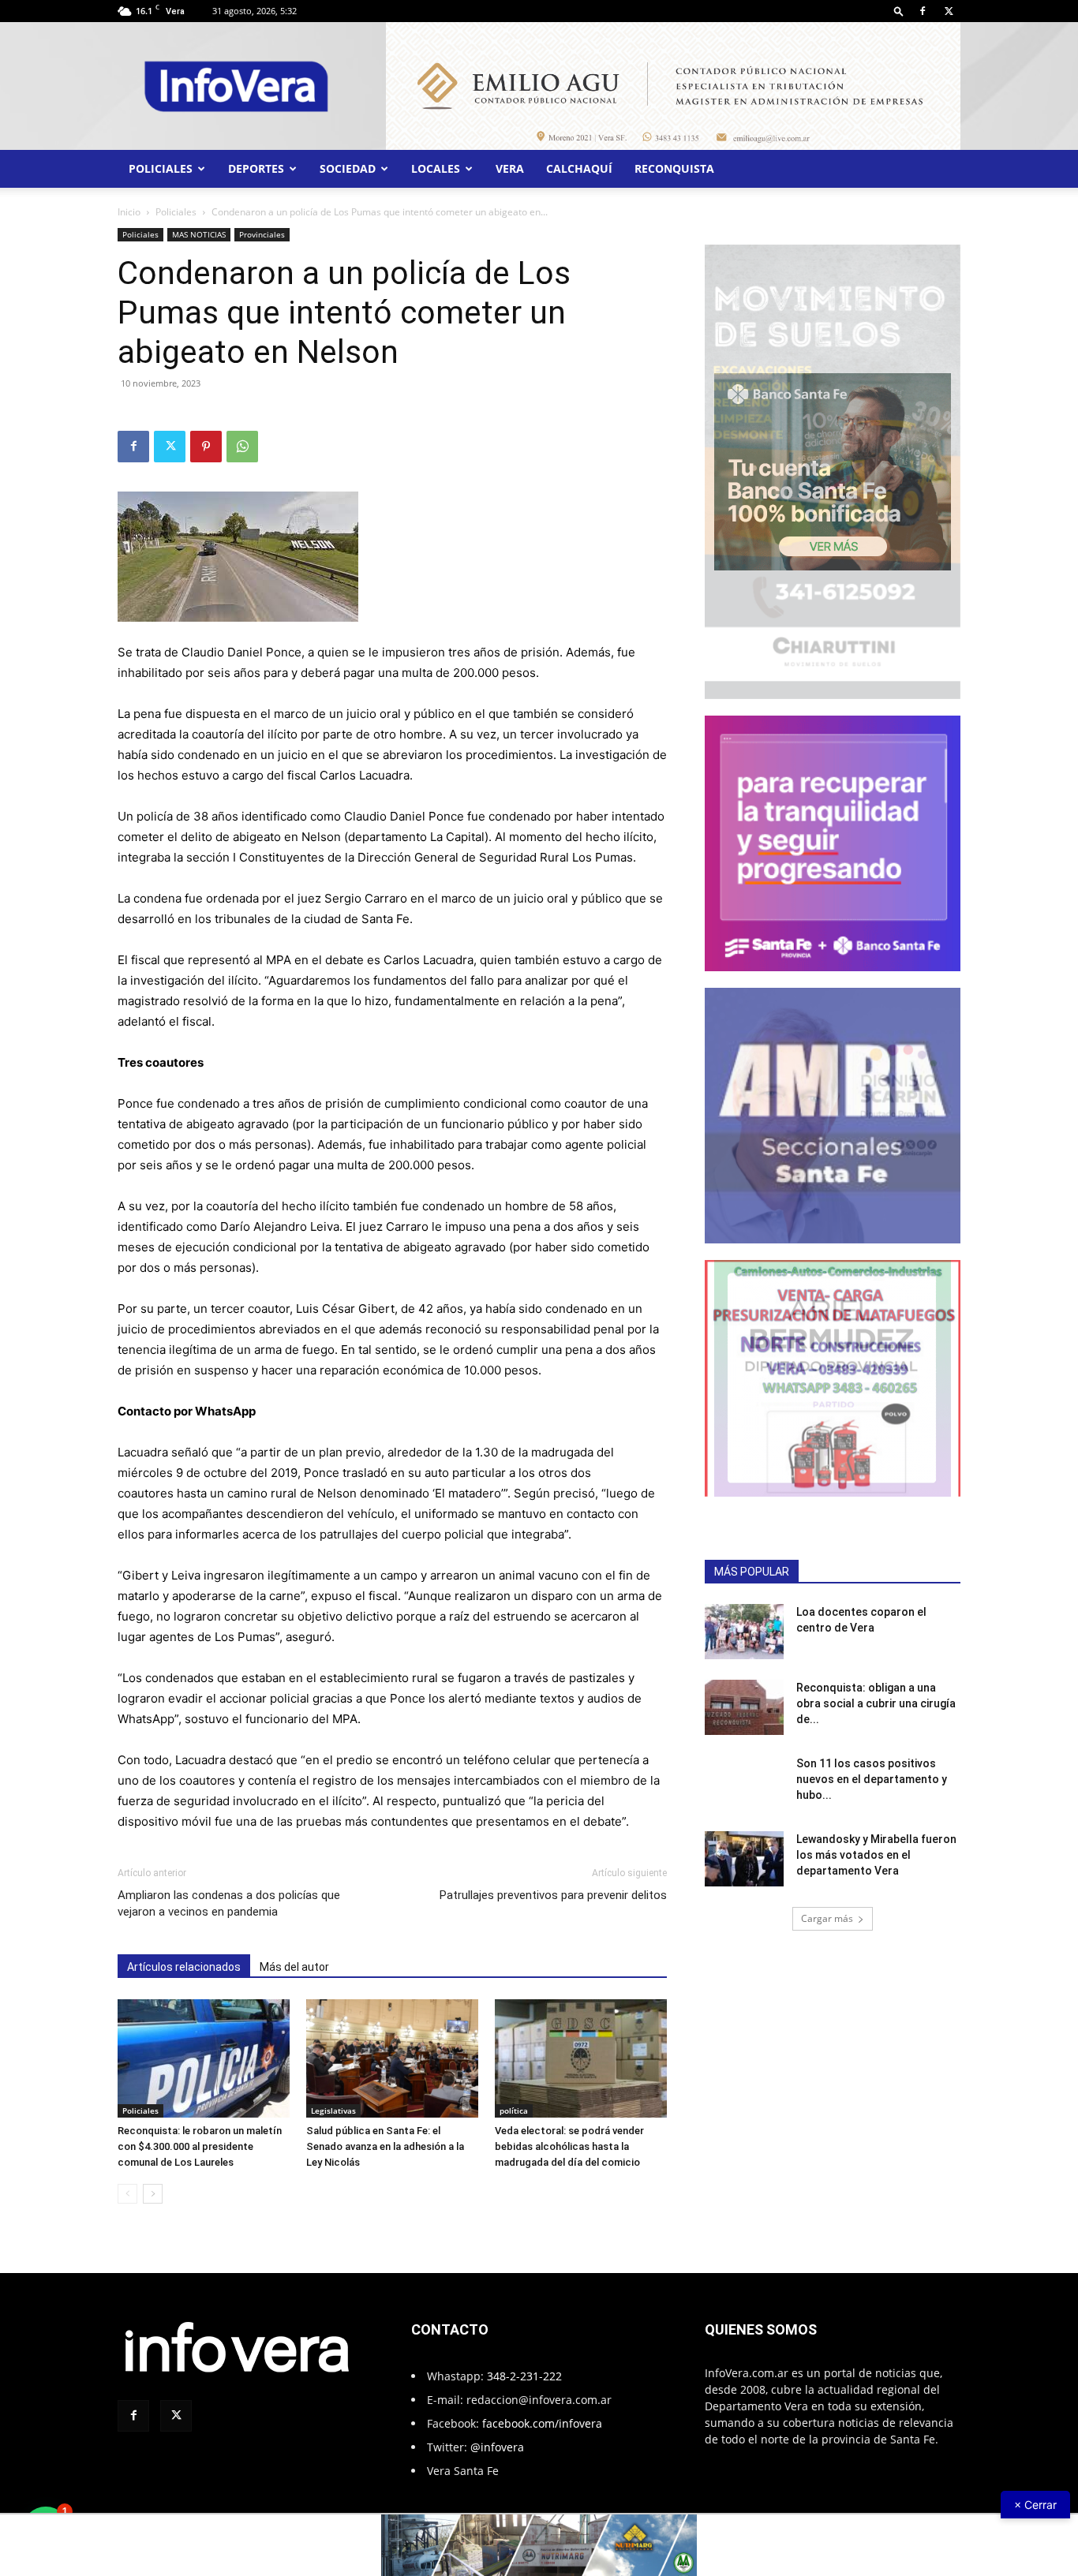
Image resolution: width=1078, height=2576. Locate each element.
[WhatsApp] (242, 434)
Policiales (161, 156)
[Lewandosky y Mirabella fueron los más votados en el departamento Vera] (744, 1846)
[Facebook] (923, 11)
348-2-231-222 (524, 2363)
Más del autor (294, 1954)
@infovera (497, 2434)
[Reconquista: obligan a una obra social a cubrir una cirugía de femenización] (744, 1695)
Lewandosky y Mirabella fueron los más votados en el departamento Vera (876, 1842)
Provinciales (262, 222)
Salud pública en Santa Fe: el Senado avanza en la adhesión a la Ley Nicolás (385, 2134)
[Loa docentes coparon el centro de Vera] (744, 1619)
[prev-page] (127, 2181)
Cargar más (827, 1906)
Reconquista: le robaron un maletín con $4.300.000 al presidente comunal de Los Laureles (200, 2134)
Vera (510, 156)
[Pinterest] (206, 434)
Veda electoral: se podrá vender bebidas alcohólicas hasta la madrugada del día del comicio (569, 2134)
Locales (436, 156)
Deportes (256, 156)
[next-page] (153, 2181)
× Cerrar (1035, 2505)
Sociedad (348, 156)
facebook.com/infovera (542, 2411)
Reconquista (674, 156)
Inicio (129, 199)
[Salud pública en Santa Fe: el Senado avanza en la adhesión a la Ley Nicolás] (392, 2046)
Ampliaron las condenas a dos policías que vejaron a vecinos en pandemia (229, 1891)
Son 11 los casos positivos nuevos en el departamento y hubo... (872, 1767)
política (514, 2098)
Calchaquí (579, 156)
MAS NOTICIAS (199, 222)
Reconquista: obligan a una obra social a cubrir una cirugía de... (876, 1691)
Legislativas (333, 2098)
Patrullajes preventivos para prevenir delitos (553, 1882)
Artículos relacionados (184, 1954)
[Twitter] (949, 11)
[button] (899, 11)
